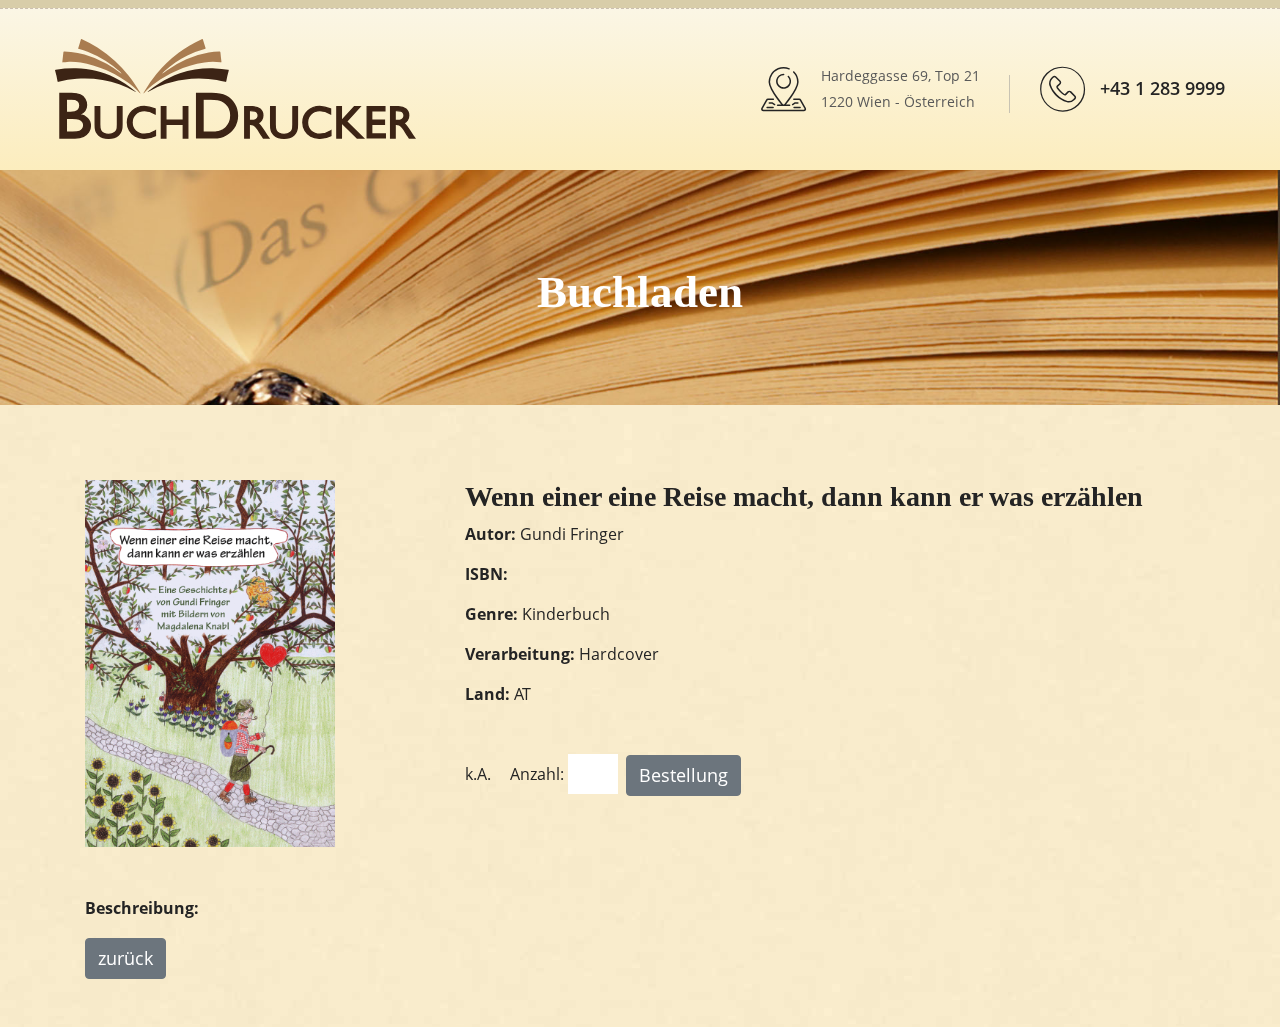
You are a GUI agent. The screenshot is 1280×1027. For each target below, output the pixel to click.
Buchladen (640, 292)
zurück (125, 958)
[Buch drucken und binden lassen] (235, 87)
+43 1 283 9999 (1162, 88)
